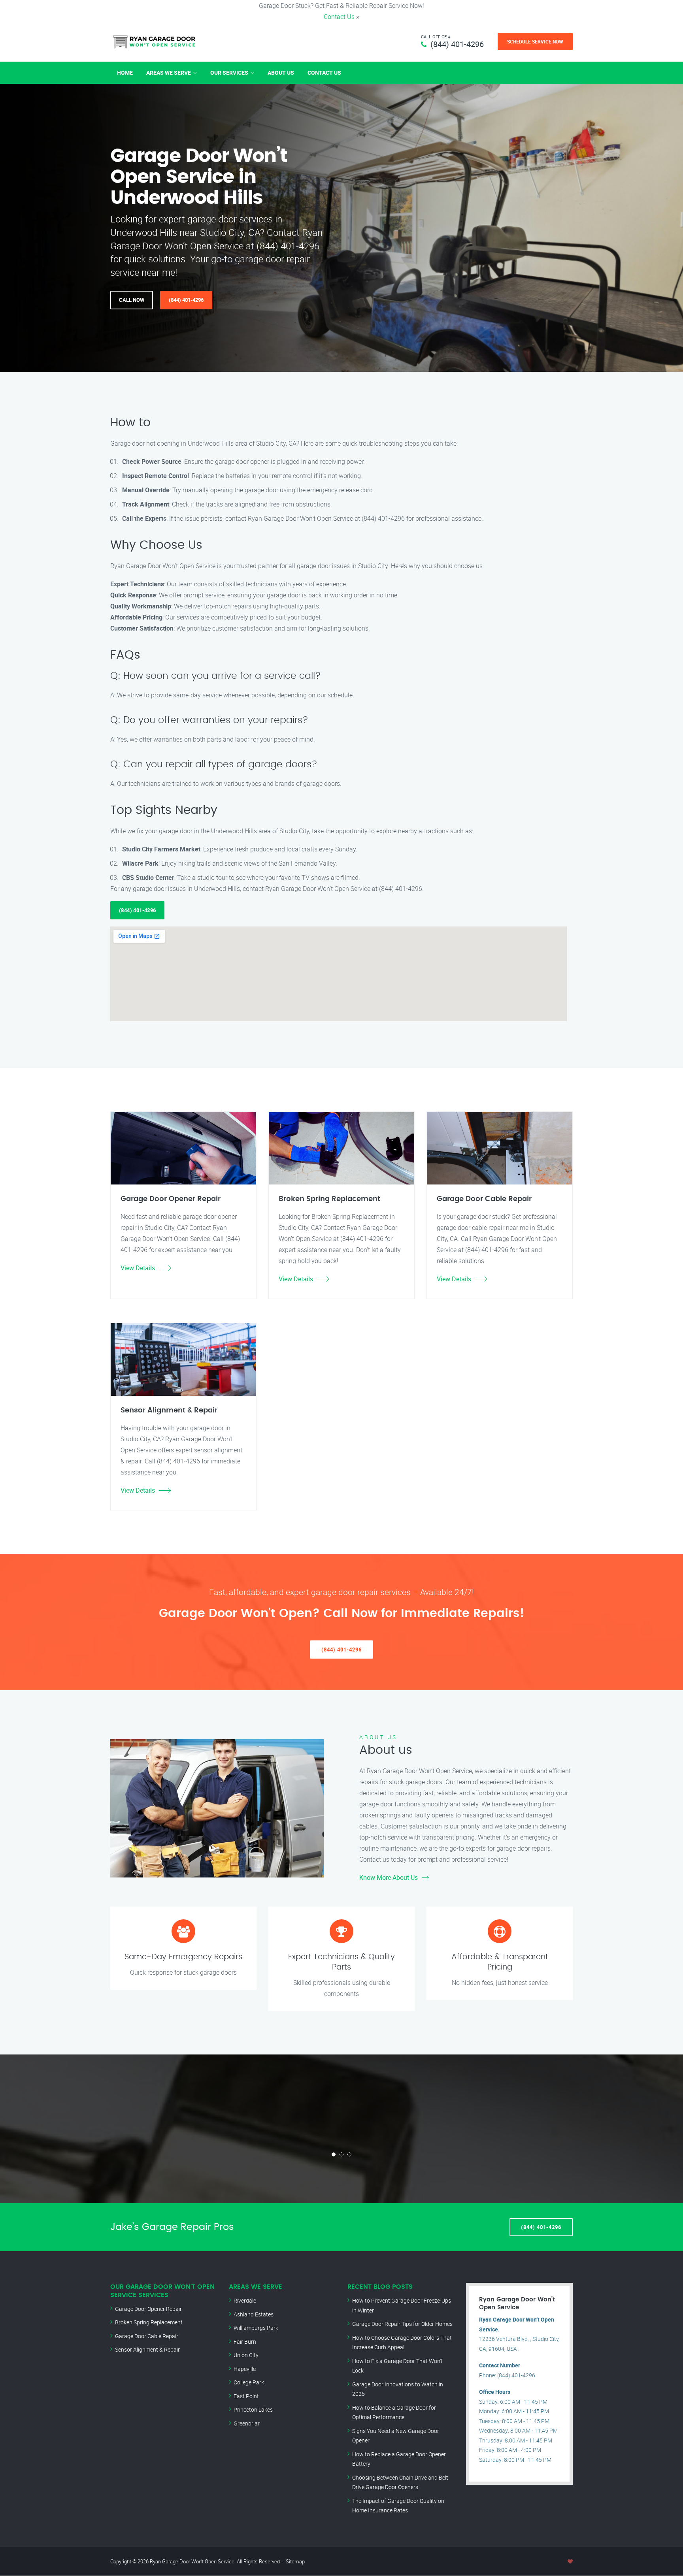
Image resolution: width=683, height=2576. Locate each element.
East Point (246, 2396)
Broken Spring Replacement (149, 2322)
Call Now (132, 300)
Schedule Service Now (535, 41)
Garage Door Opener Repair (148, 2309)
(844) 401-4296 (457, 44)
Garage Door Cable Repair (147, 2336)
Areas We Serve (169, 72)
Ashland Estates (254, 2314)
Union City (246, 2355)
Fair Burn (245, 2342)
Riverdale (245, 2300)
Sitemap (295, 2561)
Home (125, 72)
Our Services (229, 72)
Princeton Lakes (253, 2409)
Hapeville (245, 2369)
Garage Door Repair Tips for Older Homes (402, 2324)
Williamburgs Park (256, 2328)
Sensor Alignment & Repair (147, 2349)
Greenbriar (247, 2423)
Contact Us (339, 17)
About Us (281, 72)
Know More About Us (389, 1877)
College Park (249, 2382)
